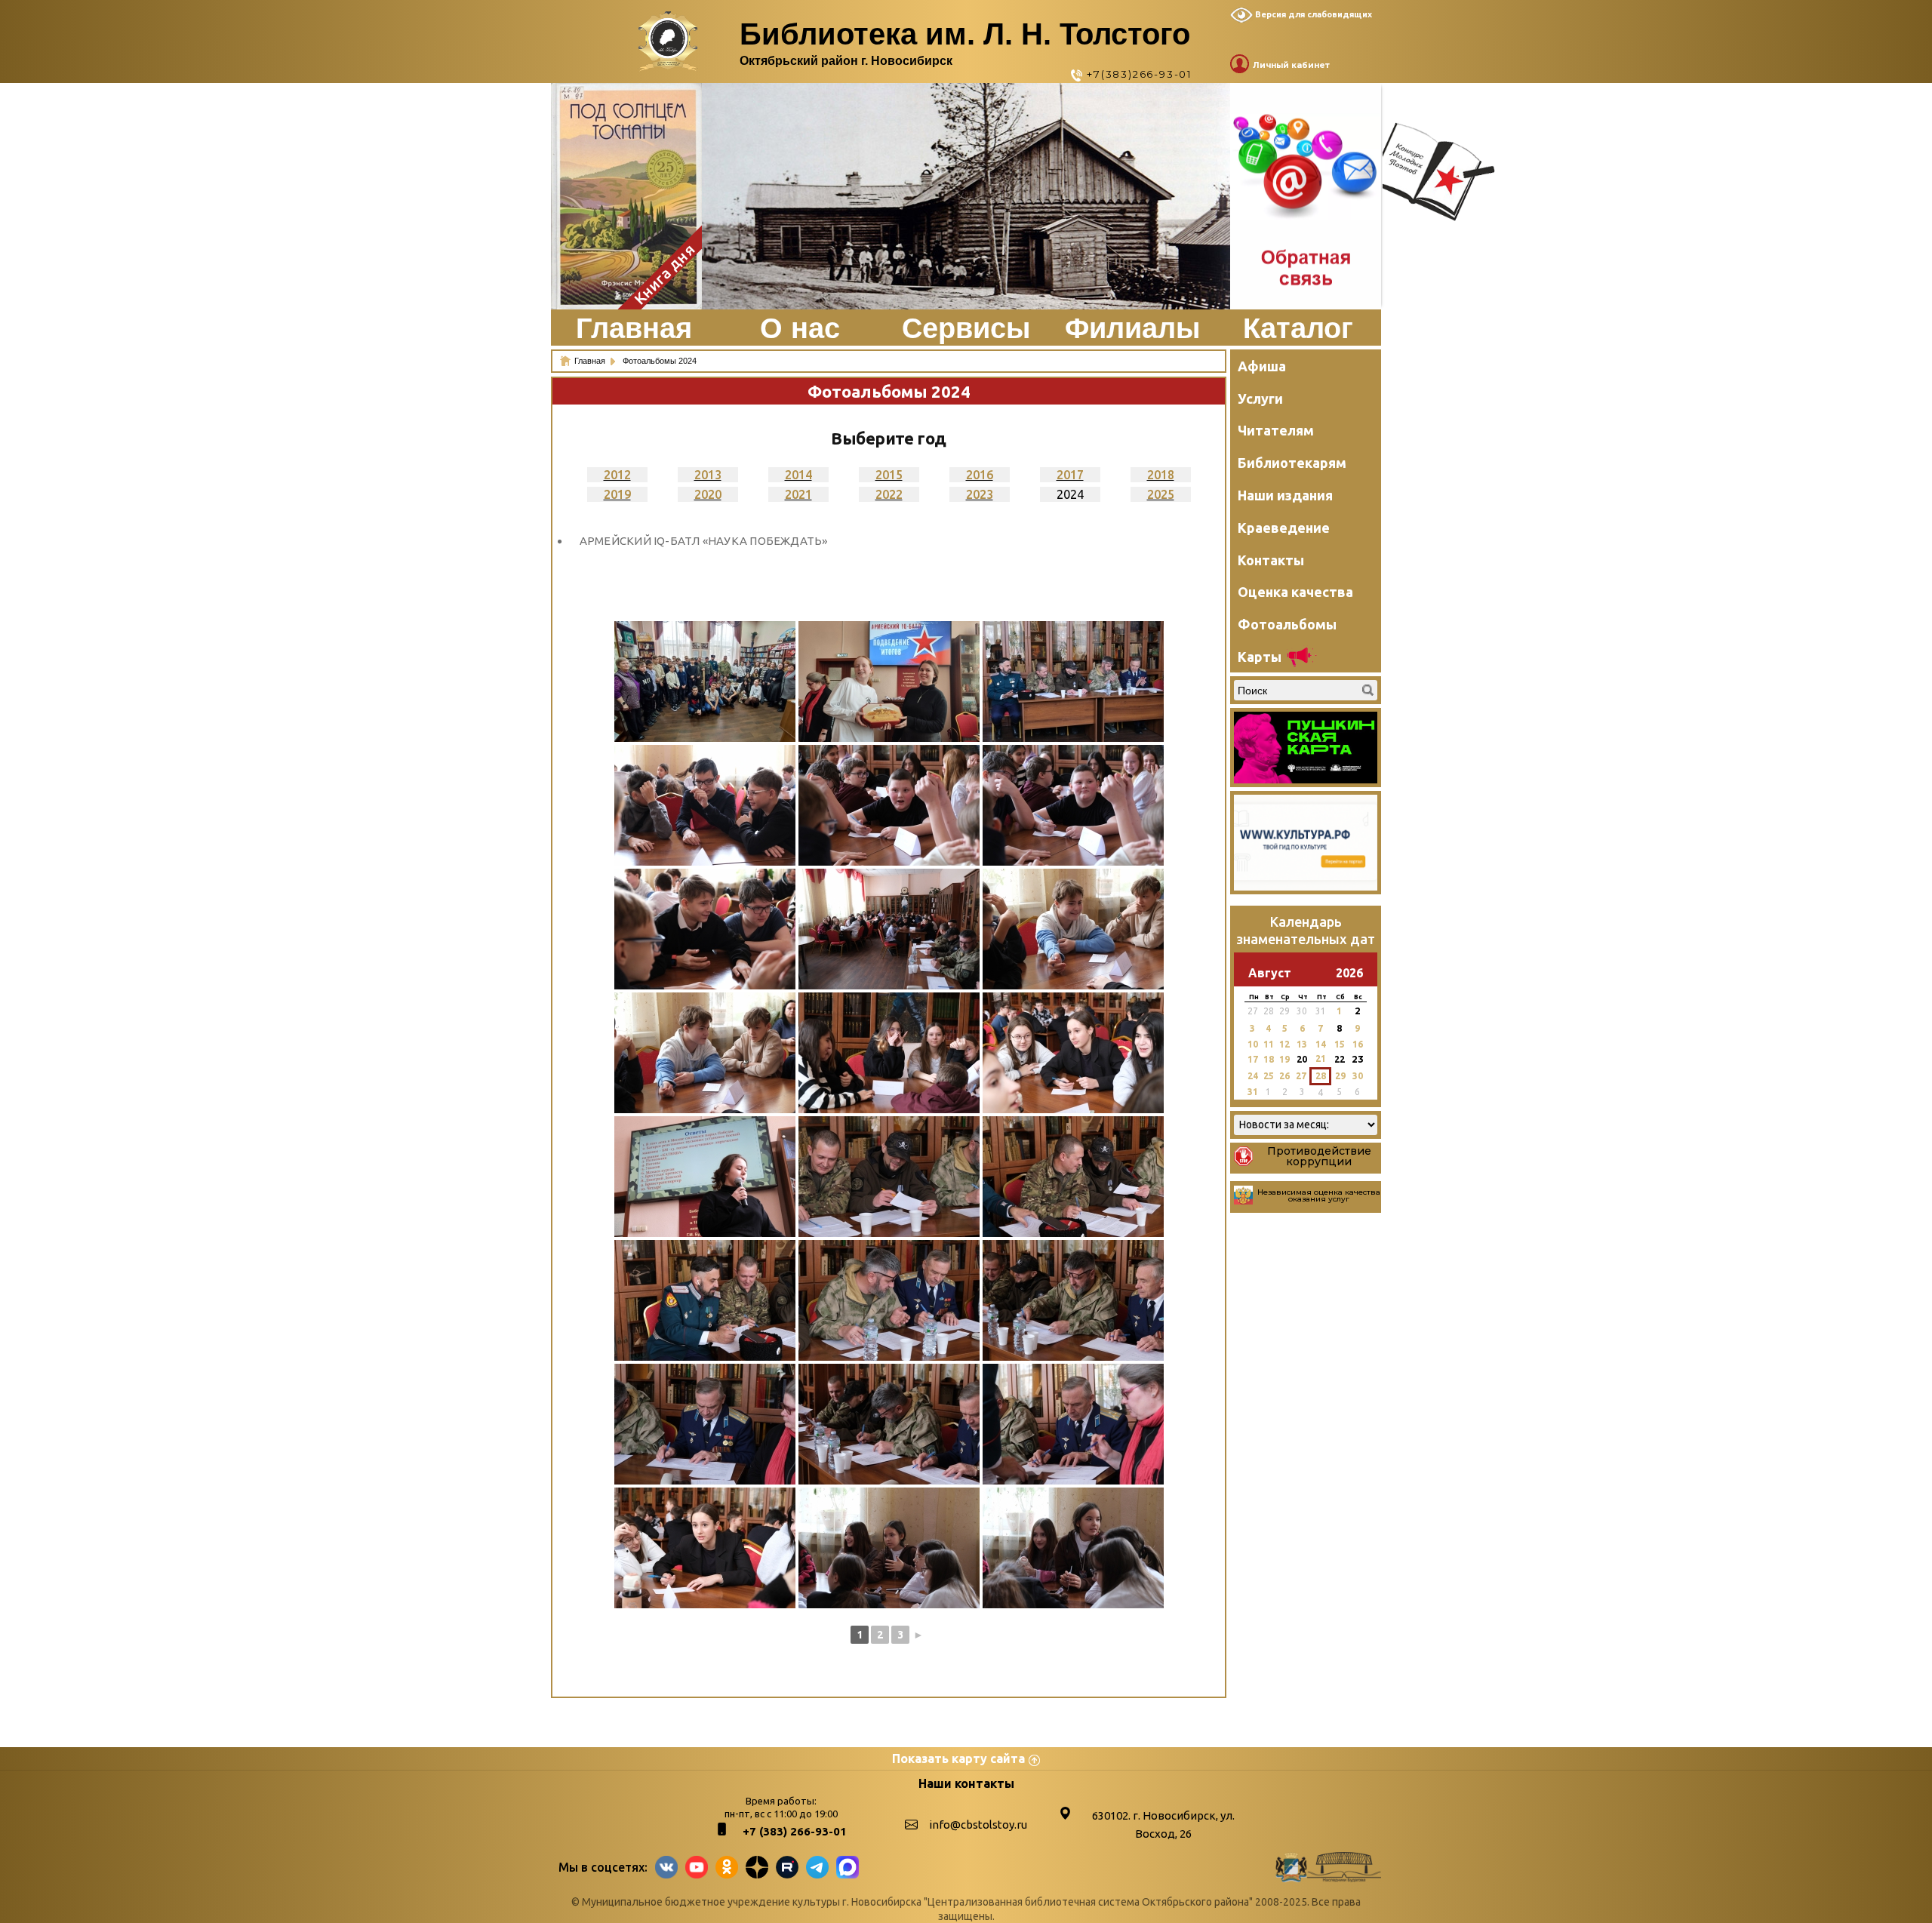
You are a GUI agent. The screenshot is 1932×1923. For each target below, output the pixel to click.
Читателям (1276, 430)
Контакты (1271, 560)
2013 (708, 475)
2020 (708, 494)
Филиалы (1132, 328)
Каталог (1298, 328)
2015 (889, 475)
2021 (798, 494)
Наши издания (1285, 495)
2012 (617, 475)
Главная (634, 328)
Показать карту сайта (958, 1758)
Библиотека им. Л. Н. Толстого (965, 34)
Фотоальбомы (1287, 624)
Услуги (1260, 398)
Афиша (1262, 366)
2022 (889, 494)
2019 (617, 494)
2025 (1161, 494)
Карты (1260, 657)
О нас (800, 328)
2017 (1070, 475)
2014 (798, 475)
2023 (980, 494)
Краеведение (1284, 528)
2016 (980, 475)
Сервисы (966, 328)
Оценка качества (1295, 592)
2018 (1161, 475)
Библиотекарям (1292, 463)
